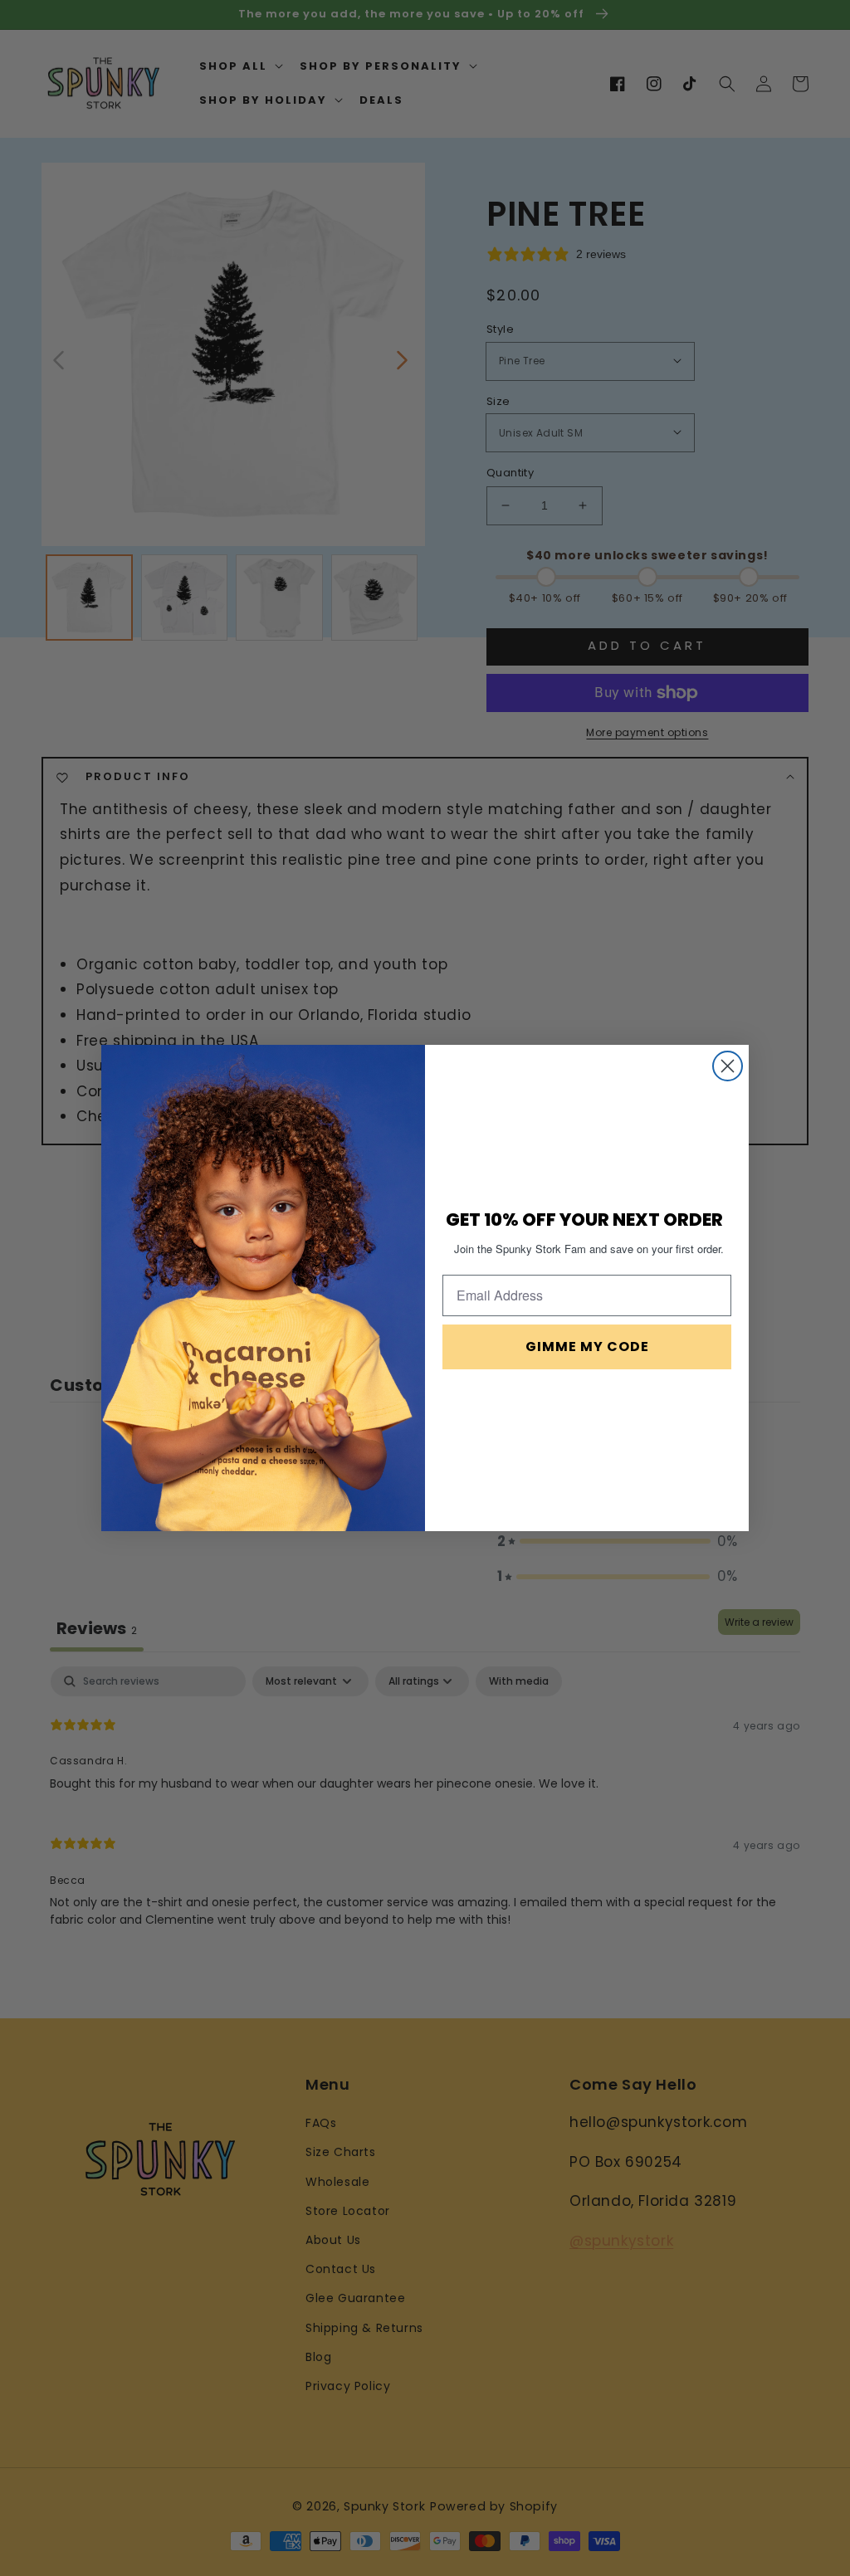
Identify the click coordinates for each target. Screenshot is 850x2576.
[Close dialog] (728, 1066)
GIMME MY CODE (587, 1347)
